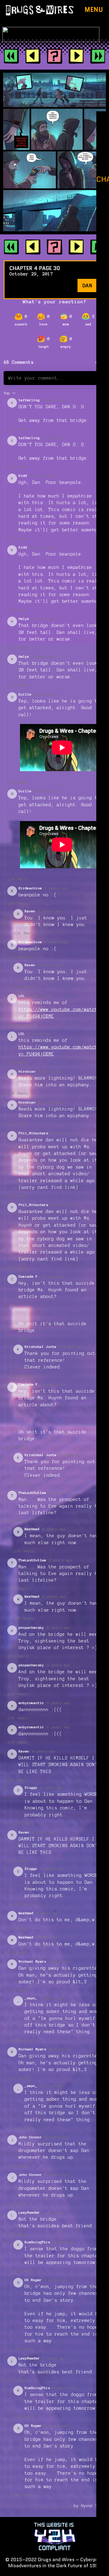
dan (87, 285)
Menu (94, 10)
